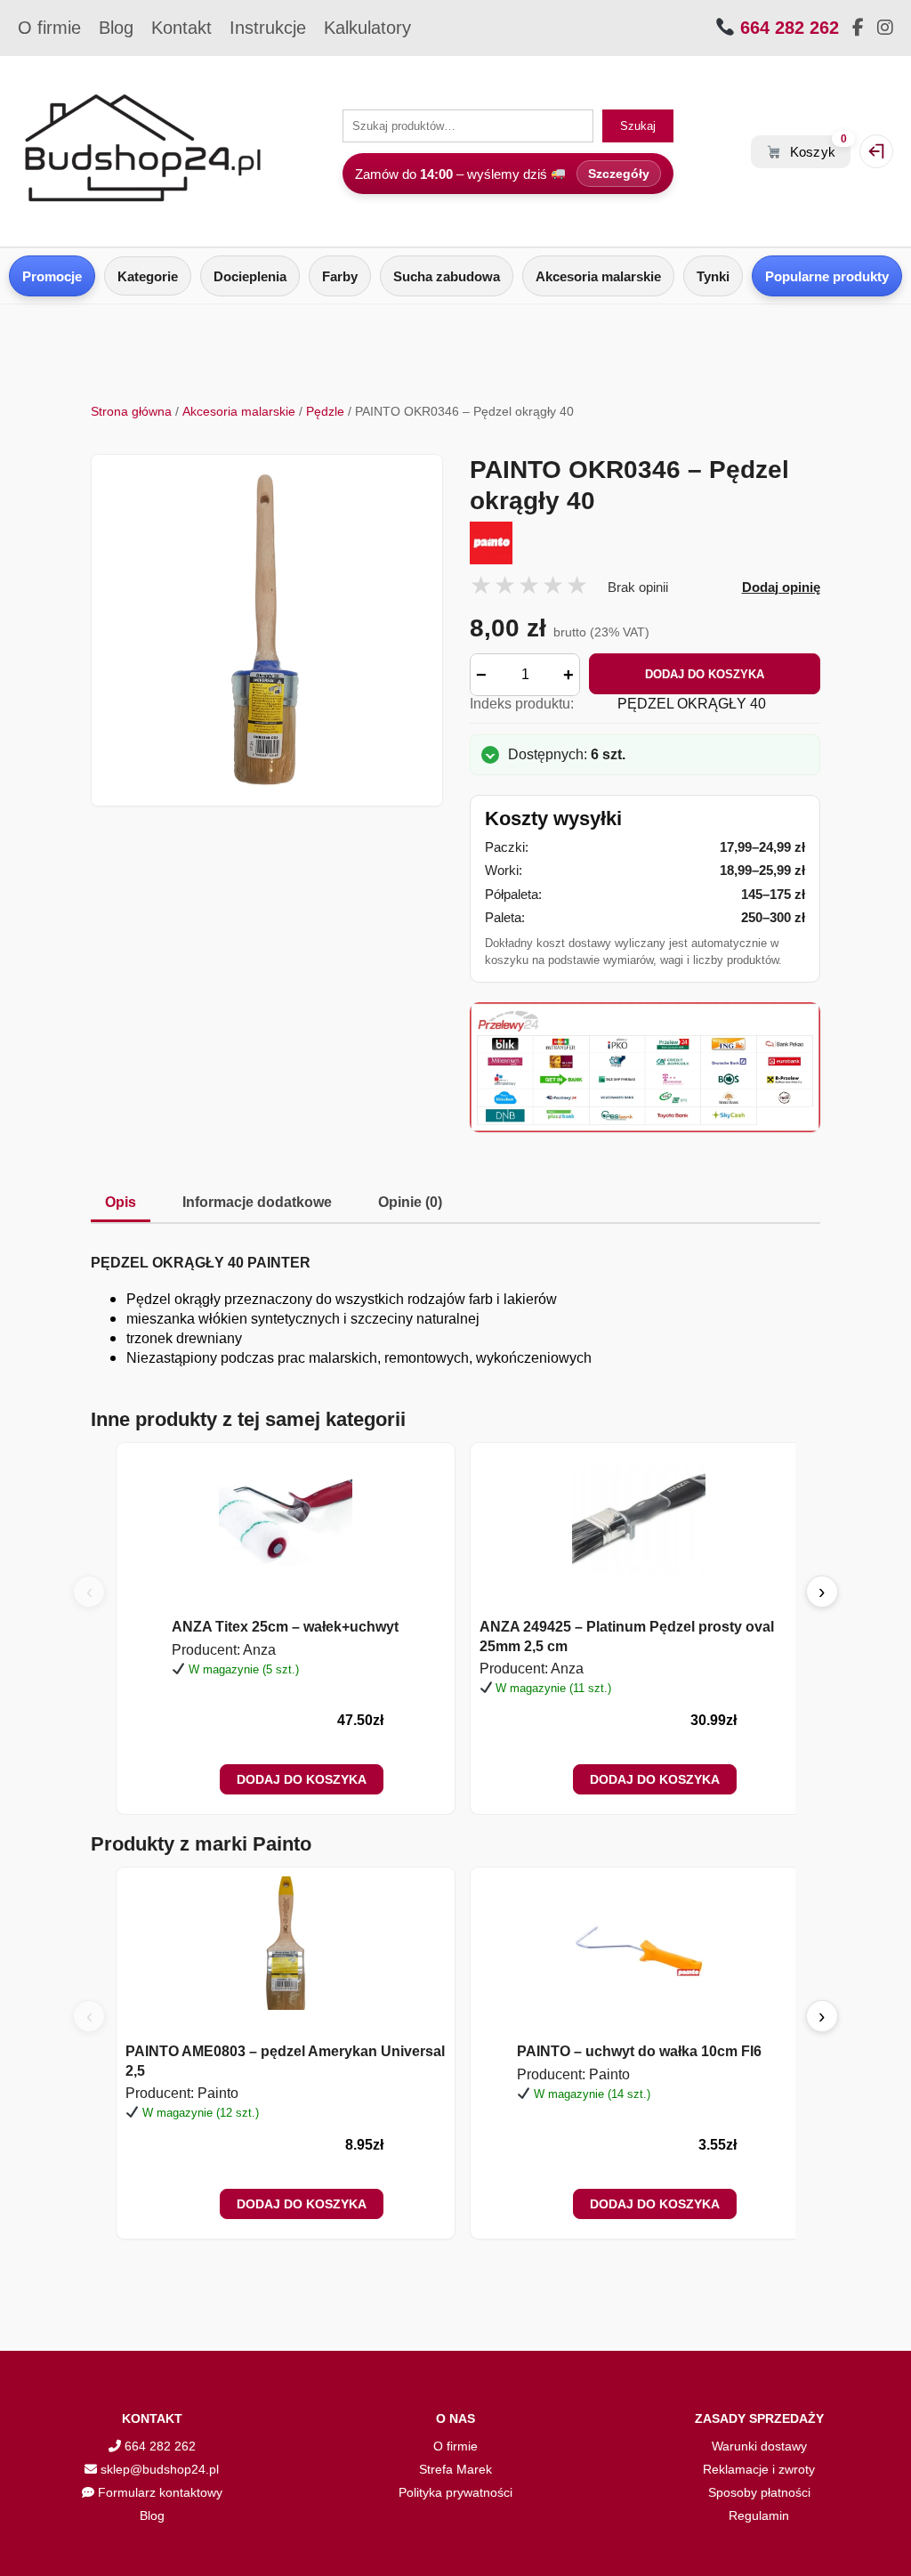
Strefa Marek (455, 2469)
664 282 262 (787, 28)
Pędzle (325, 411)
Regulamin (759, 2515)
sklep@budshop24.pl (158, 2469)
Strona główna (131, 411)
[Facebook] (858, 28)
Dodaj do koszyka (705, 674)
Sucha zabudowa (447, 276)
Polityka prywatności (455, 2492)
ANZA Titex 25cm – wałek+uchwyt (286, 1627)
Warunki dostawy (759, 2446)
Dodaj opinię (781, 587)
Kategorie (148, 276)
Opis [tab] (121, 1202)
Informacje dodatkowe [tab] (257, 1202)
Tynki (713, 276)
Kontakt (181, 28)
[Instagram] (885, 28)
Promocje (52, 276)
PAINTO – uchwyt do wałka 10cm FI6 (639, 2051)
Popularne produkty (827, 276)
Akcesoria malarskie (598, 276)
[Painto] (645, 543)
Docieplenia (250, 276)
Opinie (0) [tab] (410, 1202)
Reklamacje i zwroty (759, 2469)
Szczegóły (619, 174)
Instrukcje (268, 28)
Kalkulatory (367, 28)
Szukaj (638, 126)
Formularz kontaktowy (158, 2492)
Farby (340, 276)
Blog (116, 28)
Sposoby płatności (759, 2492)
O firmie (49, 28)
